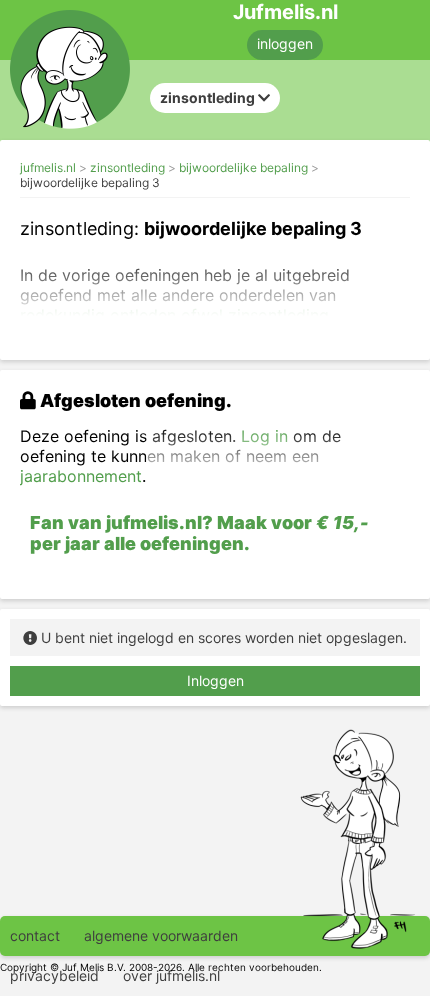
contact (35, 935)
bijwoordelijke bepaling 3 (90, 182)
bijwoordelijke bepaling (243, 167)
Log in (264, 436)
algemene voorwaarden (161, 935)
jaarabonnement (81, 476)
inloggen (285, 43)
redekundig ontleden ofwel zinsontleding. (176, 315)
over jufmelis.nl (171, 975)
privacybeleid (54, 975)
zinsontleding (127, 167)
